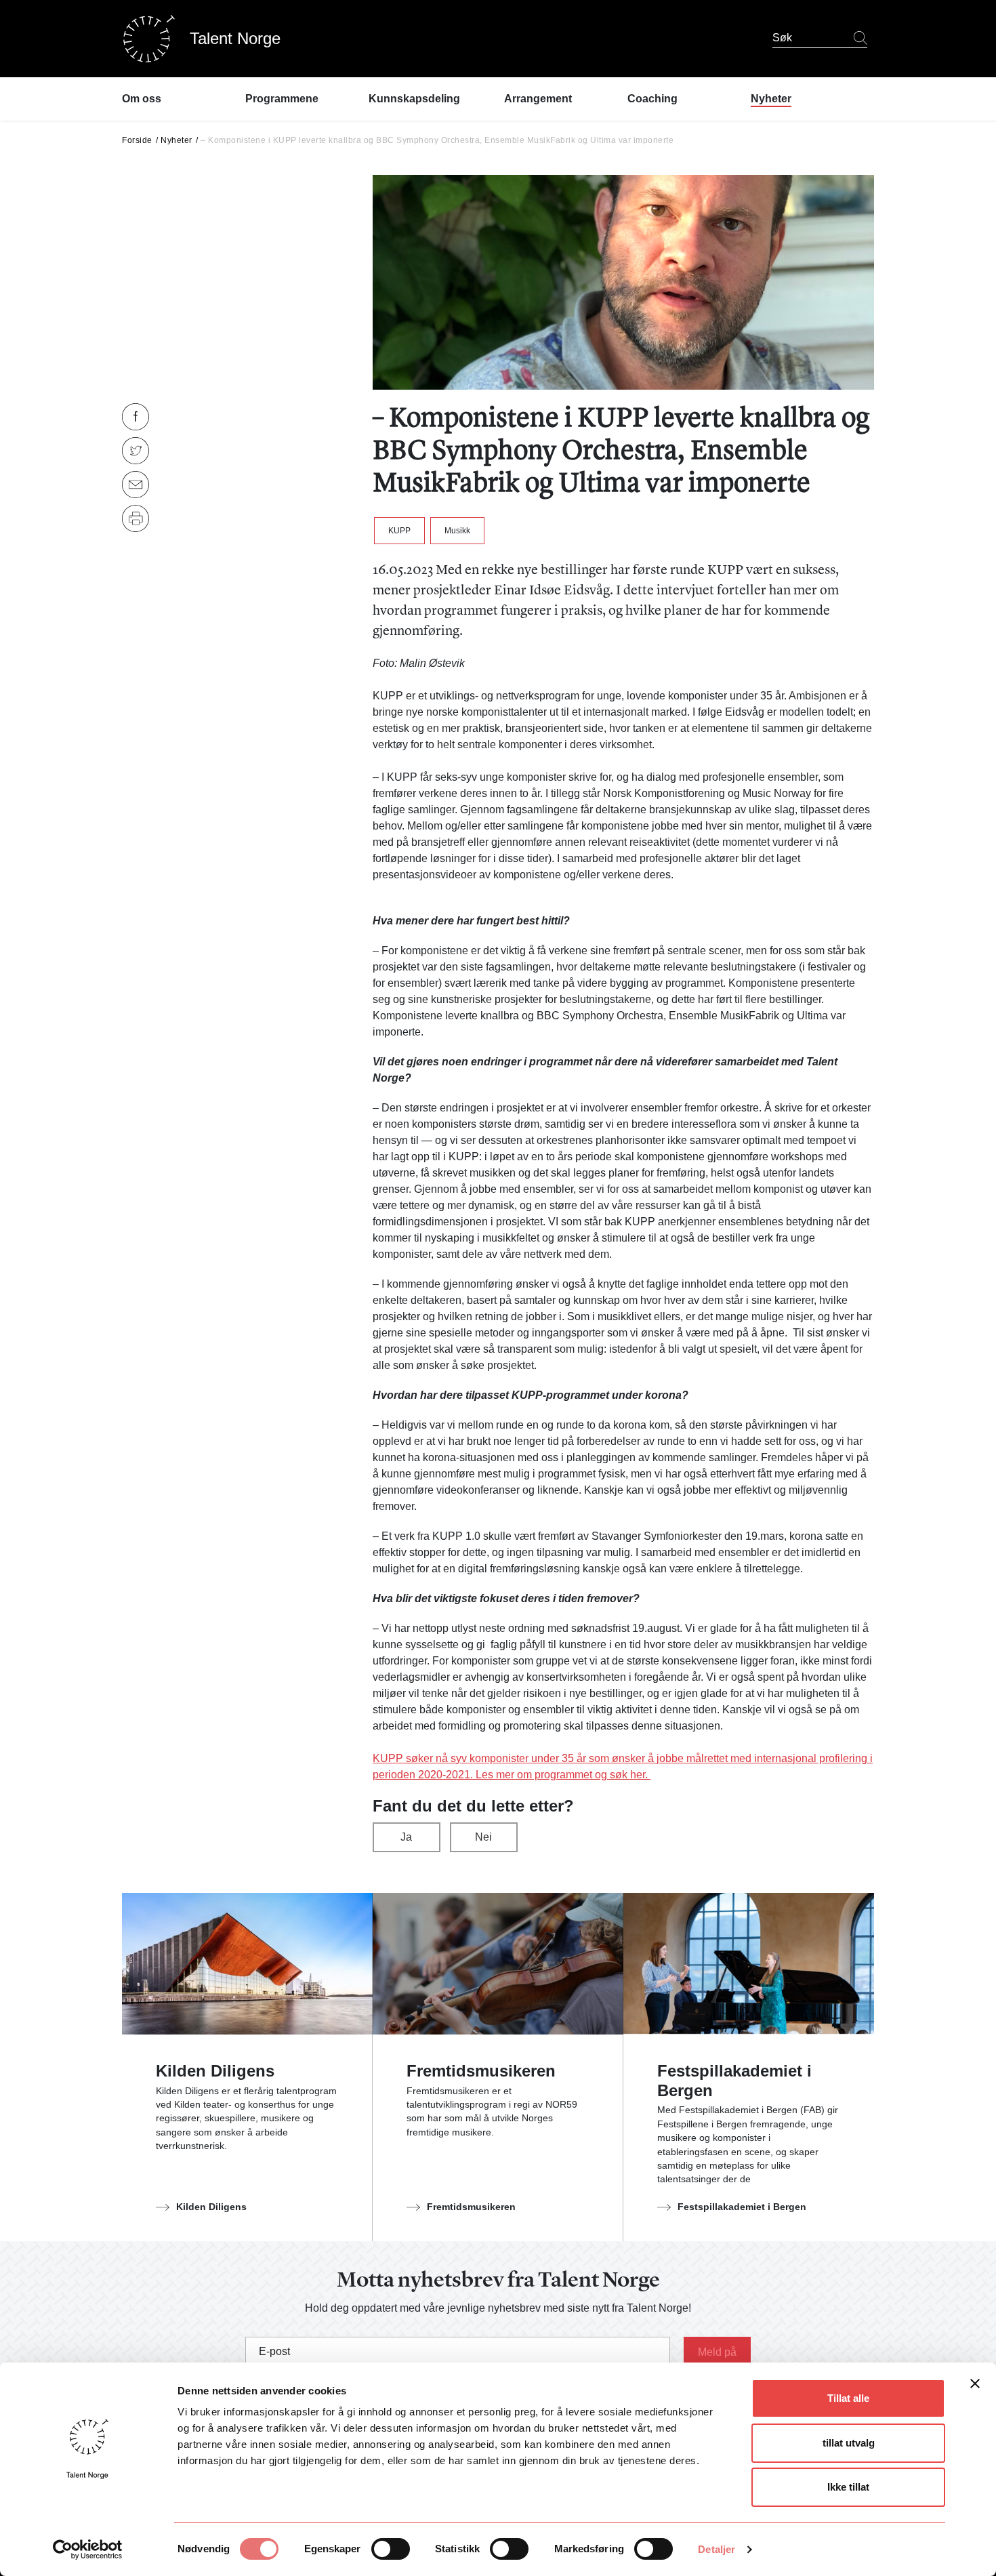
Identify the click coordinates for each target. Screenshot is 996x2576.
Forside (137, 140)
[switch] (391, 2549)
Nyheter (177, 140)
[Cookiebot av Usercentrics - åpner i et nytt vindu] (88, 2550)
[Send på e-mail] (136, 485)
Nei (483, 1837)
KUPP (399, 531)
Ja (406, 1837)
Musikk (457, 531)
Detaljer (717, 2549)
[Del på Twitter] (136, 451)
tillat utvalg (849, 2443)
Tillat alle (848, 2398)
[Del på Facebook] (136, 417)
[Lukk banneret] (975, 2387)
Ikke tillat (848, 2487)
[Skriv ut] (136, 518)
